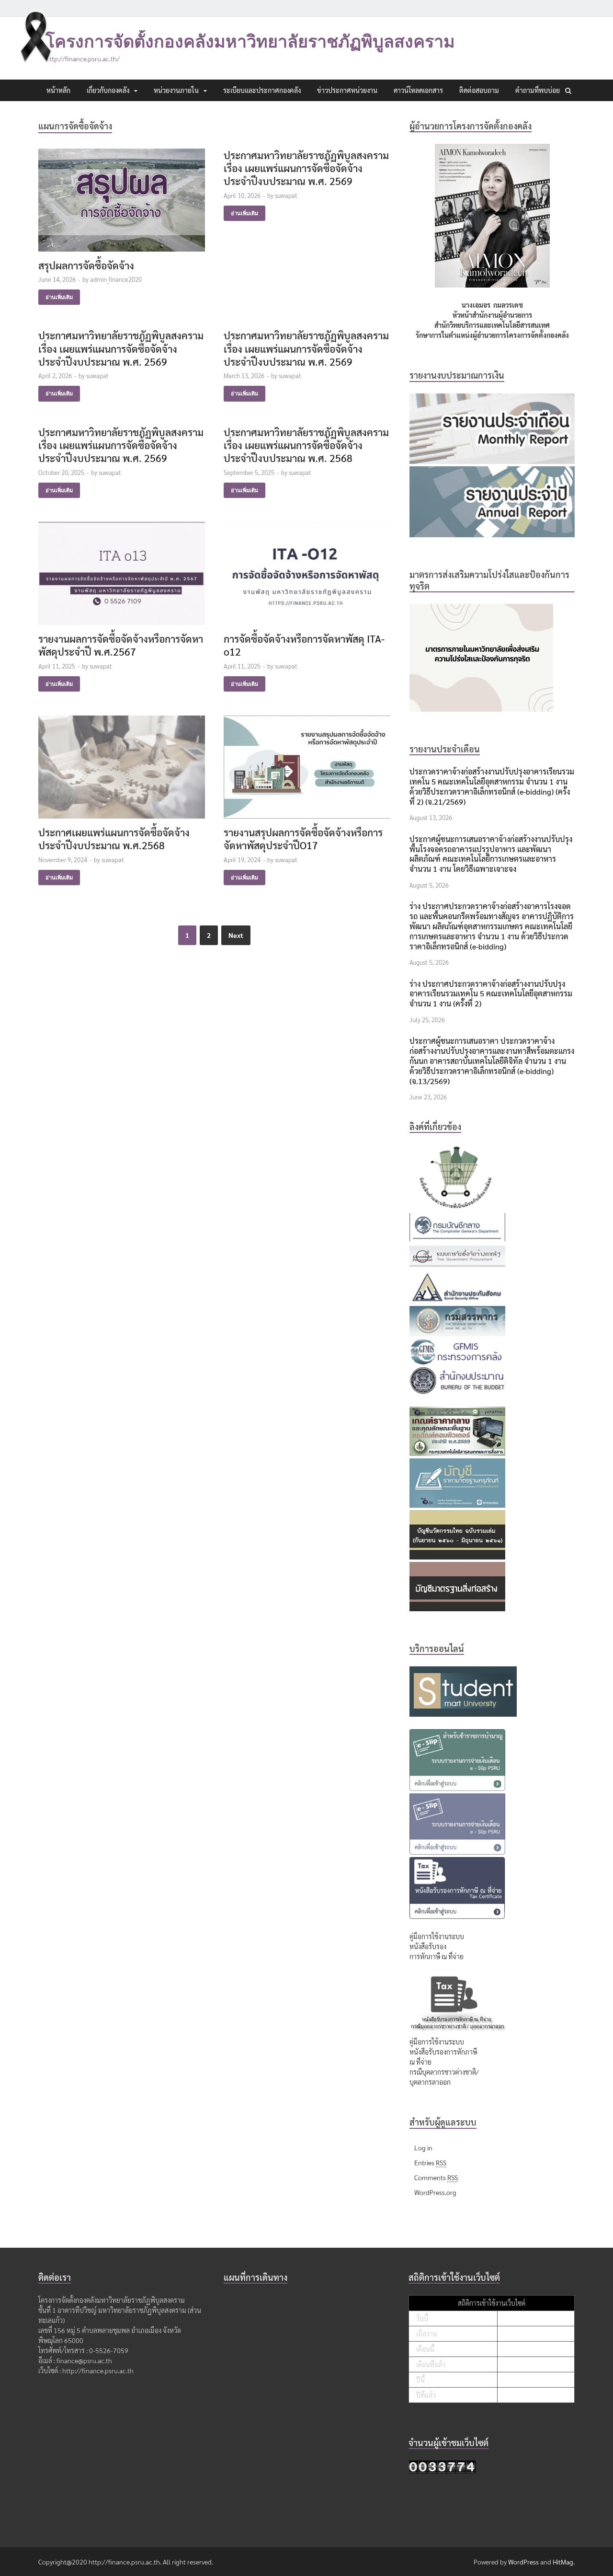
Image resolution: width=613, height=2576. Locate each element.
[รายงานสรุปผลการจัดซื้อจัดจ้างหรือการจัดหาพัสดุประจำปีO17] (307, 771)
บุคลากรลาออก (430, 2082)
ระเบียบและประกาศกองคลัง (262, 90)
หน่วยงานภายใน (176, 90)
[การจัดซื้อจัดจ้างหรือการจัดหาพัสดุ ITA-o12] (307, 577)
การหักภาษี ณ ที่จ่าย (437, 1956)
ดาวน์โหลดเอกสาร (418, 90)
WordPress (523, 2562)
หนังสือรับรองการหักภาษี (443, 2052)
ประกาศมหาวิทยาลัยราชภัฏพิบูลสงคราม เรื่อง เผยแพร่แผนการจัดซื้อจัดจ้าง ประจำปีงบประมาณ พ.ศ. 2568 (306, 445)
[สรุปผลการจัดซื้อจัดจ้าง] (122, 204)
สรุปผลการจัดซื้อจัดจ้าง (86, 265)
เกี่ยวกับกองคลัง (108, 90)
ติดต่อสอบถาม (479, 90)
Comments (436, 2177)
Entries (430, 2162)
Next (236, 935)
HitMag (563, 2562)
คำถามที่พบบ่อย (538, 90)
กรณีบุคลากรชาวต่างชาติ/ (444, 2072)
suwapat (286, 195)
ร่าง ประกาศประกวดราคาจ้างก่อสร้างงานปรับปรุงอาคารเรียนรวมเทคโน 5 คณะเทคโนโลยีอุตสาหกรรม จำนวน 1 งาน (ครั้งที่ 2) (491, 994)
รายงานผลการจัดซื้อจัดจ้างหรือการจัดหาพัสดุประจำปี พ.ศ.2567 (121, 645)
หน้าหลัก (58, 90)
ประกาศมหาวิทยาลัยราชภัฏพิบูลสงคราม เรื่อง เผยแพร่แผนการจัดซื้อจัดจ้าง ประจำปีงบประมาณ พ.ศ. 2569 (306, 168)
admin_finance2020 (116, 279)
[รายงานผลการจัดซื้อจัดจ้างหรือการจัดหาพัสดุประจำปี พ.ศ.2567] (122, 577)
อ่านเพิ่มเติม (59, 297)
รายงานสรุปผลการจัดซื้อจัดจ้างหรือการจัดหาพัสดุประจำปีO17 (303, 839)
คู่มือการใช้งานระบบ (437, 1936)
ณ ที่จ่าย (420, 2062)
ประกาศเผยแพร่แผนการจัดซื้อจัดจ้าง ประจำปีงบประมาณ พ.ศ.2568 (114, 839)
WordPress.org (435, 2192)
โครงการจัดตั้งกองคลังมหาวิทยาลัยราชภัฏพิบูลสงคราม (250, 41)
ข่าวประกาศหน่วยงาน (347, 90)
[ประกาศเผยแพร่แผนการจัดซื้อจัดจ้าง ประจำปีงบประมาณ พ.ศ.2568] (122, 771)
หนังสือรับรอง (428, 1946)
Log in (423, 2148)
